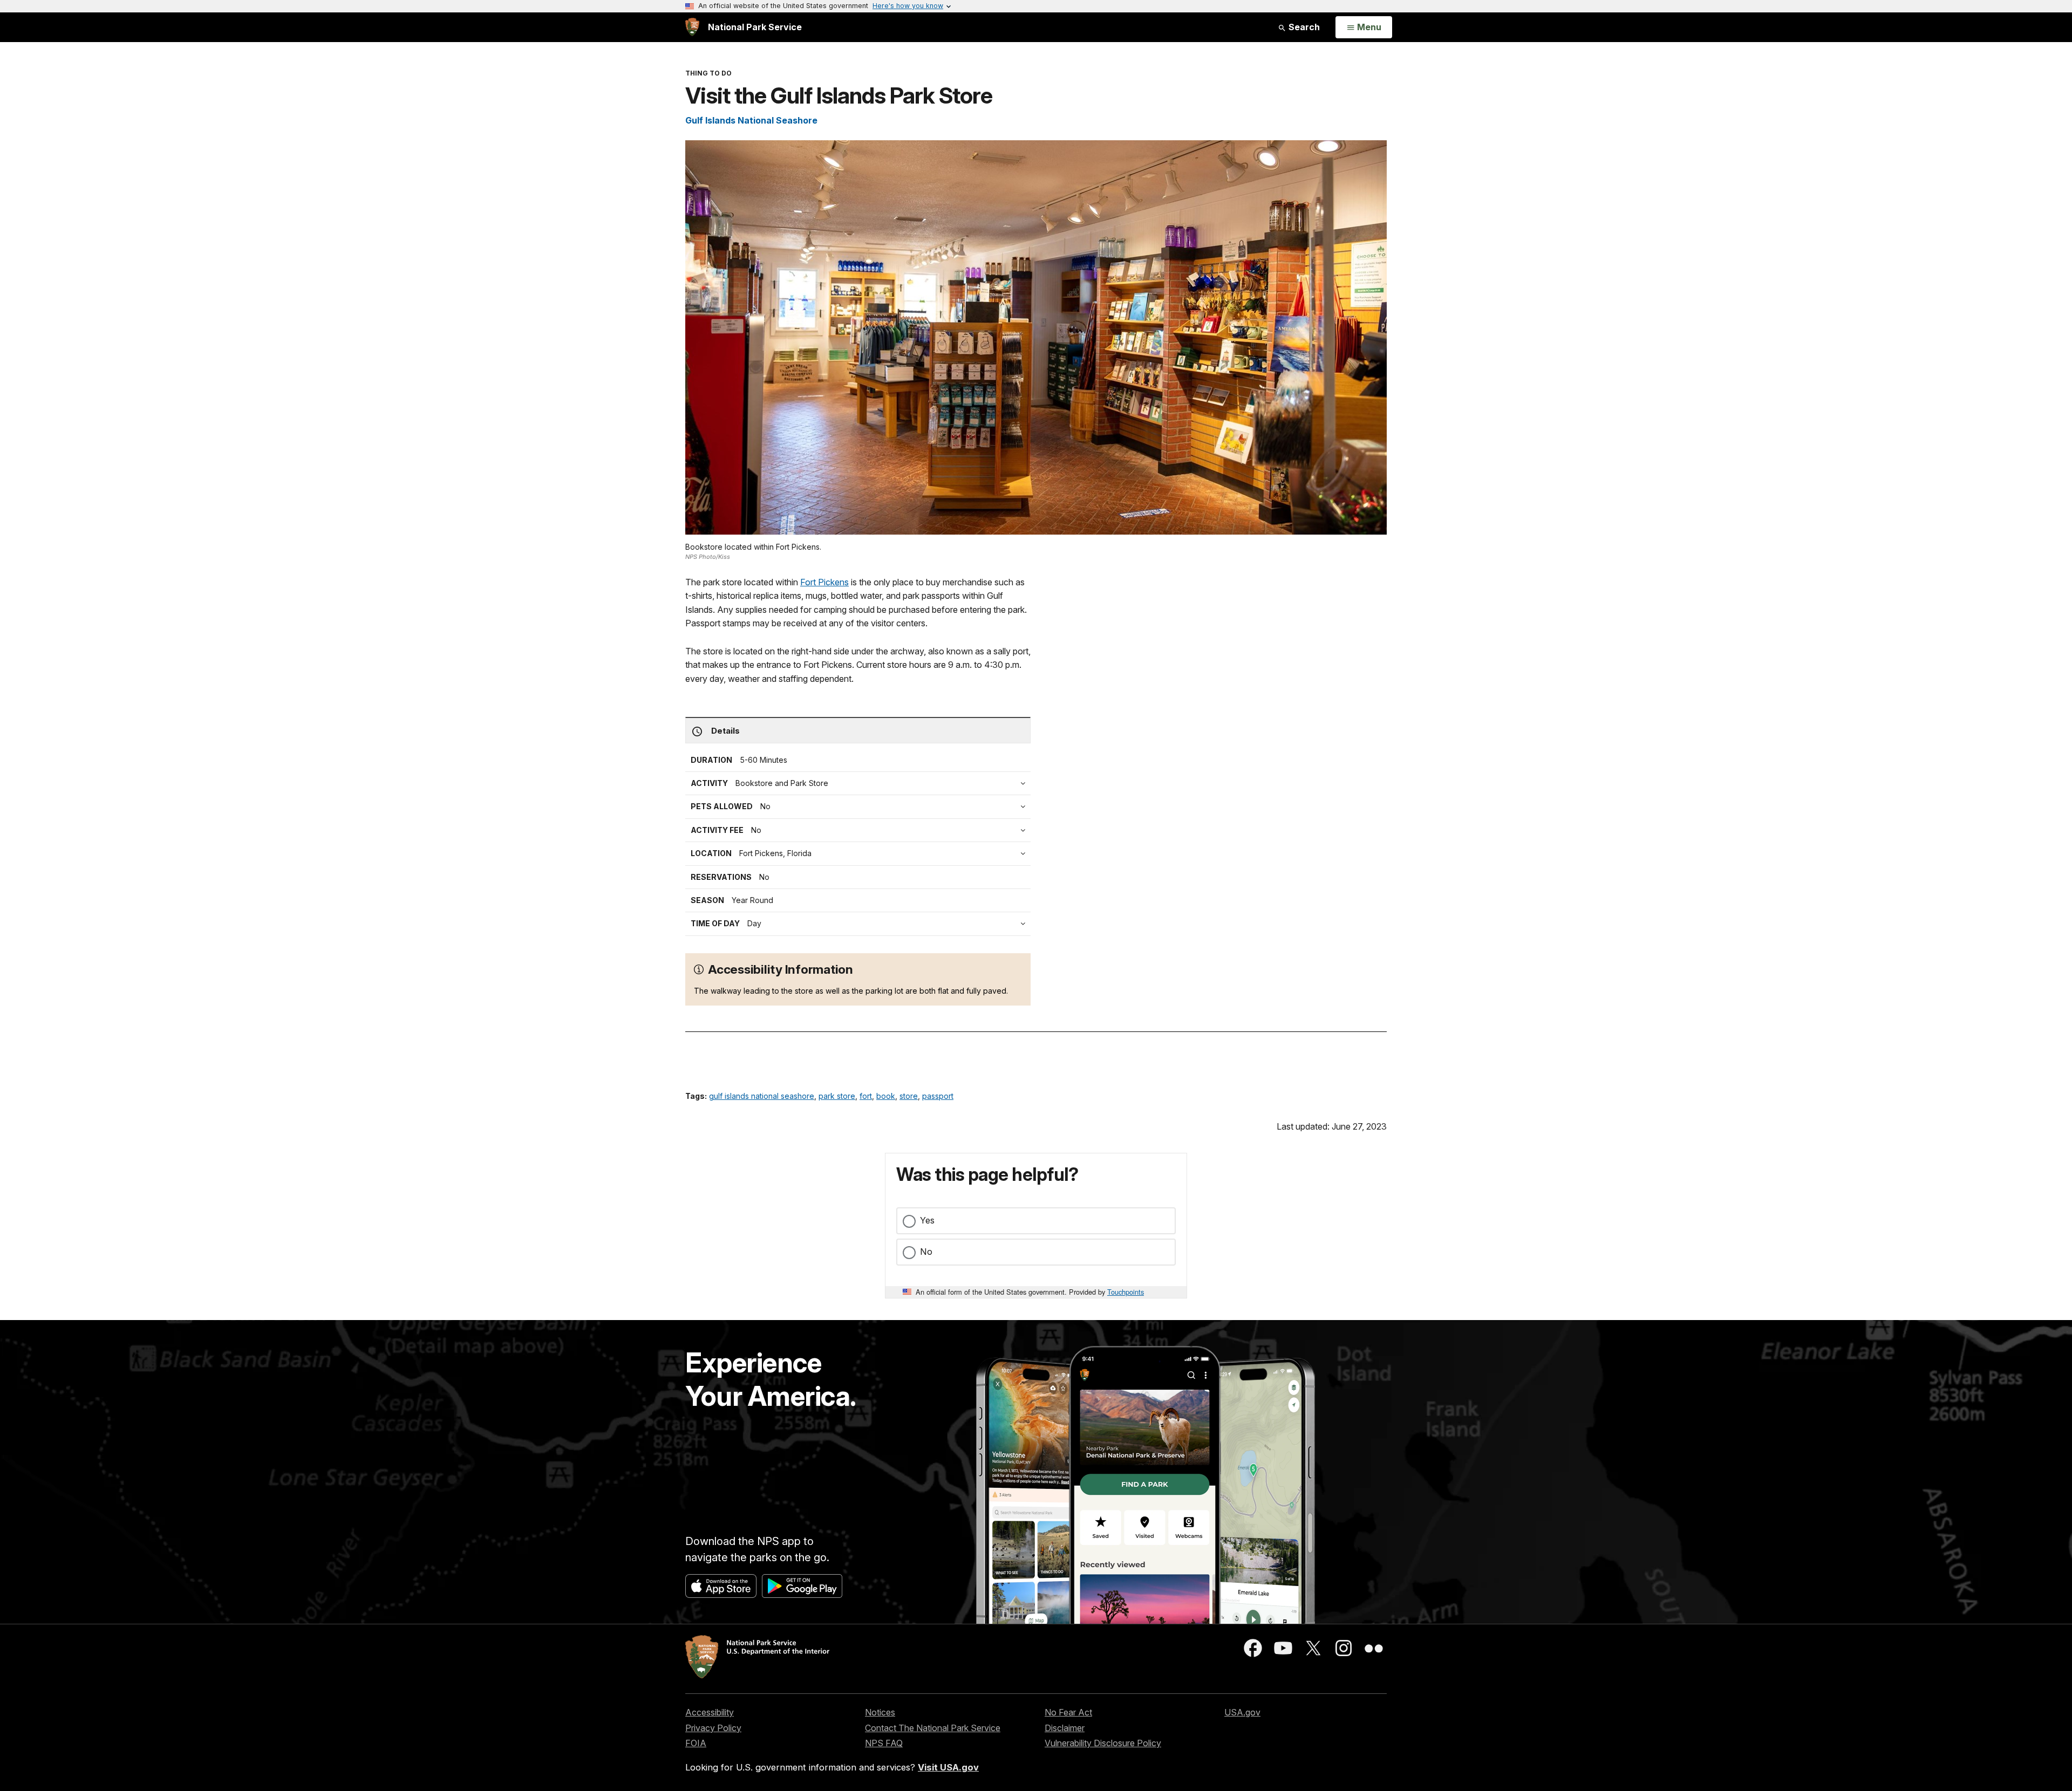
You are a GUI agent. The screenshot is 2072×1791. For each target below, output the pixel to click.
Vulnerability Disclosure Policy (1103, 1743)
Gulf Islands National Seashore (751, 120)
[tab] (861, 830)
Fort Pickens (824, 582)
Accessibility (710, 1712)
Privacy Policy (713, 1728)
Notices (880, 1712)
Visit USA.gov (948, 1767)
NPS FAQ (884, 1743)
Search (1303, 27)
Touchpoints (1126, 1292)
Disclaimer (1065, 1728)
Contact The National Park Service (933, 1728)
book (886, 1096)
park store (837, 1096)
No (926, 1252)
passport (938, 1096)
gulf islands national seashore (762, 1096)
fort (866, 1096)
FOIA (696, 1743)
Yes (927, 1220)
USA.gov (1242, 1712)
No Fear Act (1068, 1712)
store (909, 1096)
